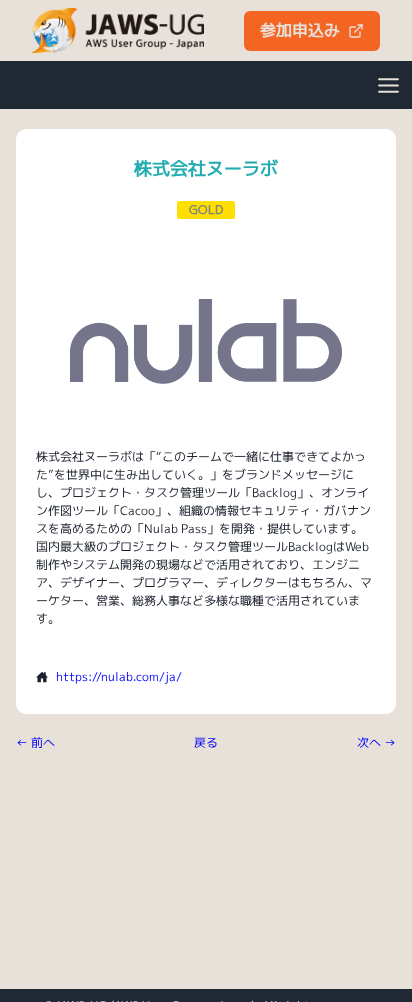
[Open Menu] (388, 85)
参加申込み (300, 30)
